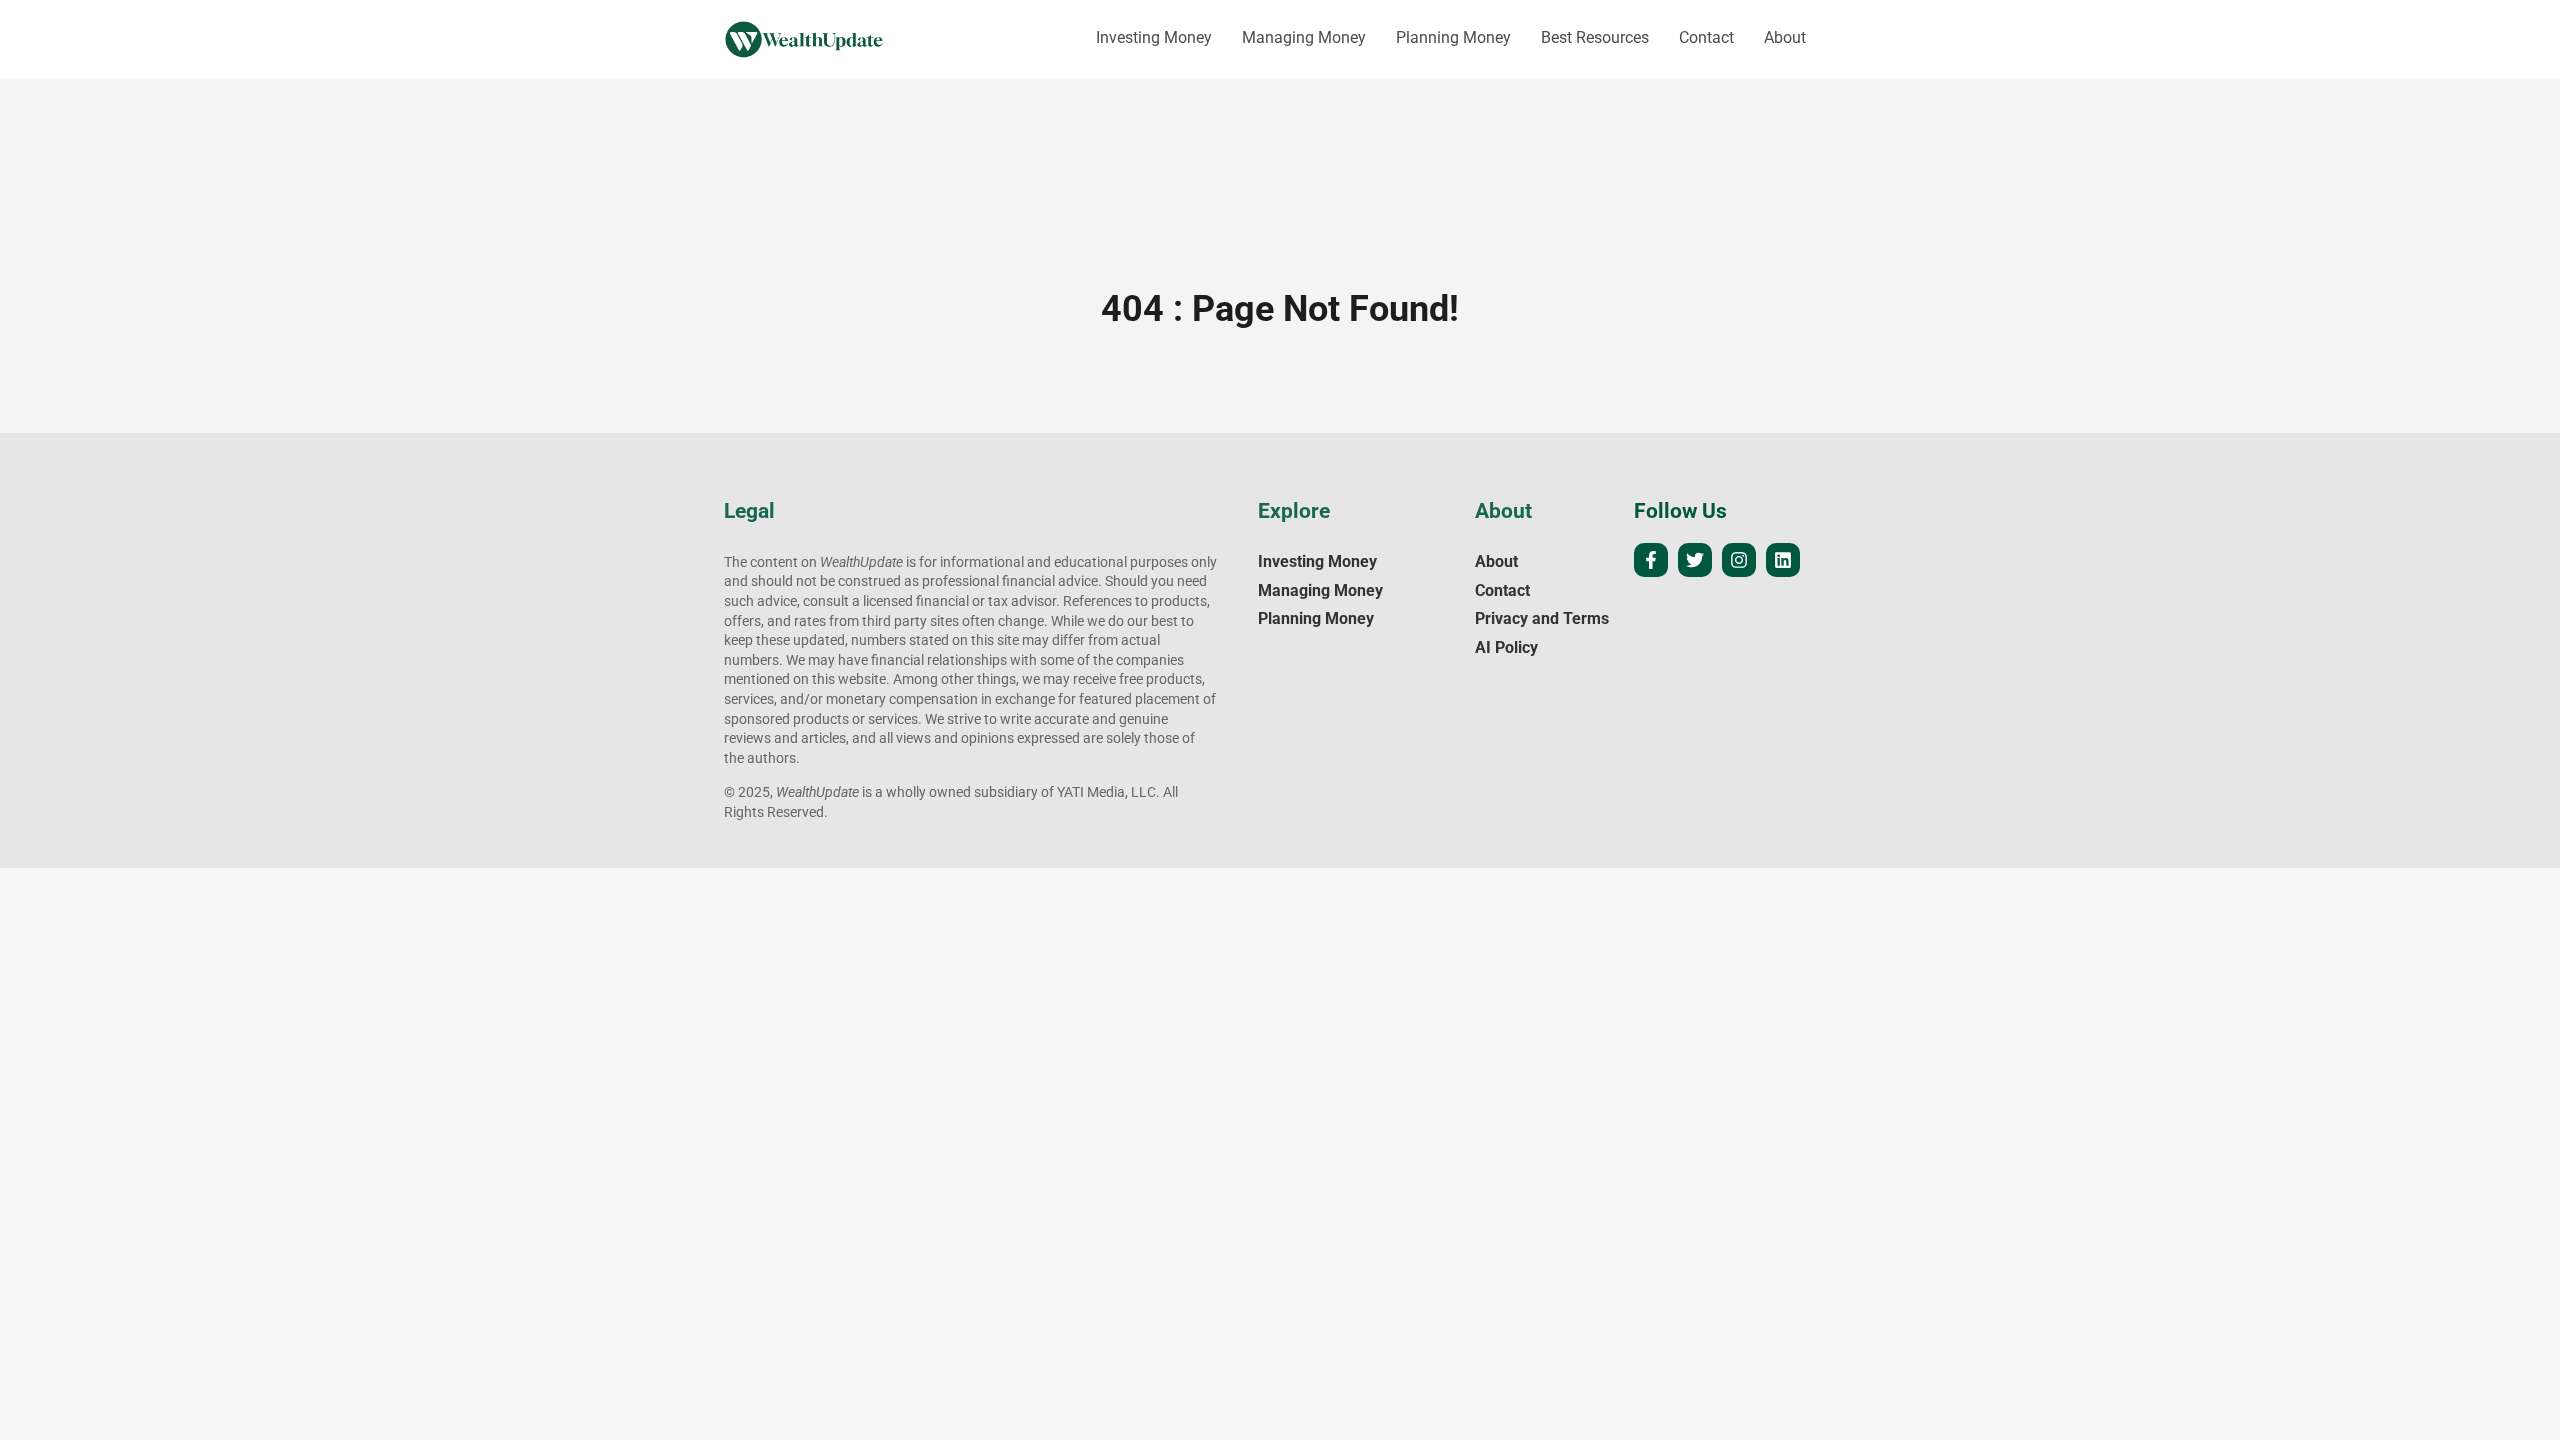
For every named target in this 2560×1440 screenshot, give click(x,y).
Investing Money (1154, 37)
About (1785, 37)
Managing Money (1304, 37)
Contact (1706, 37)
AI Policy (1506, 647)
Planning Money (1453, 37)
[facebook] (1651, 560)
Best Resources (1595, 37)
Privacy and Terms (1542, 618)
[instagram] (1739, 560)
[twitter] (1695, 560)
